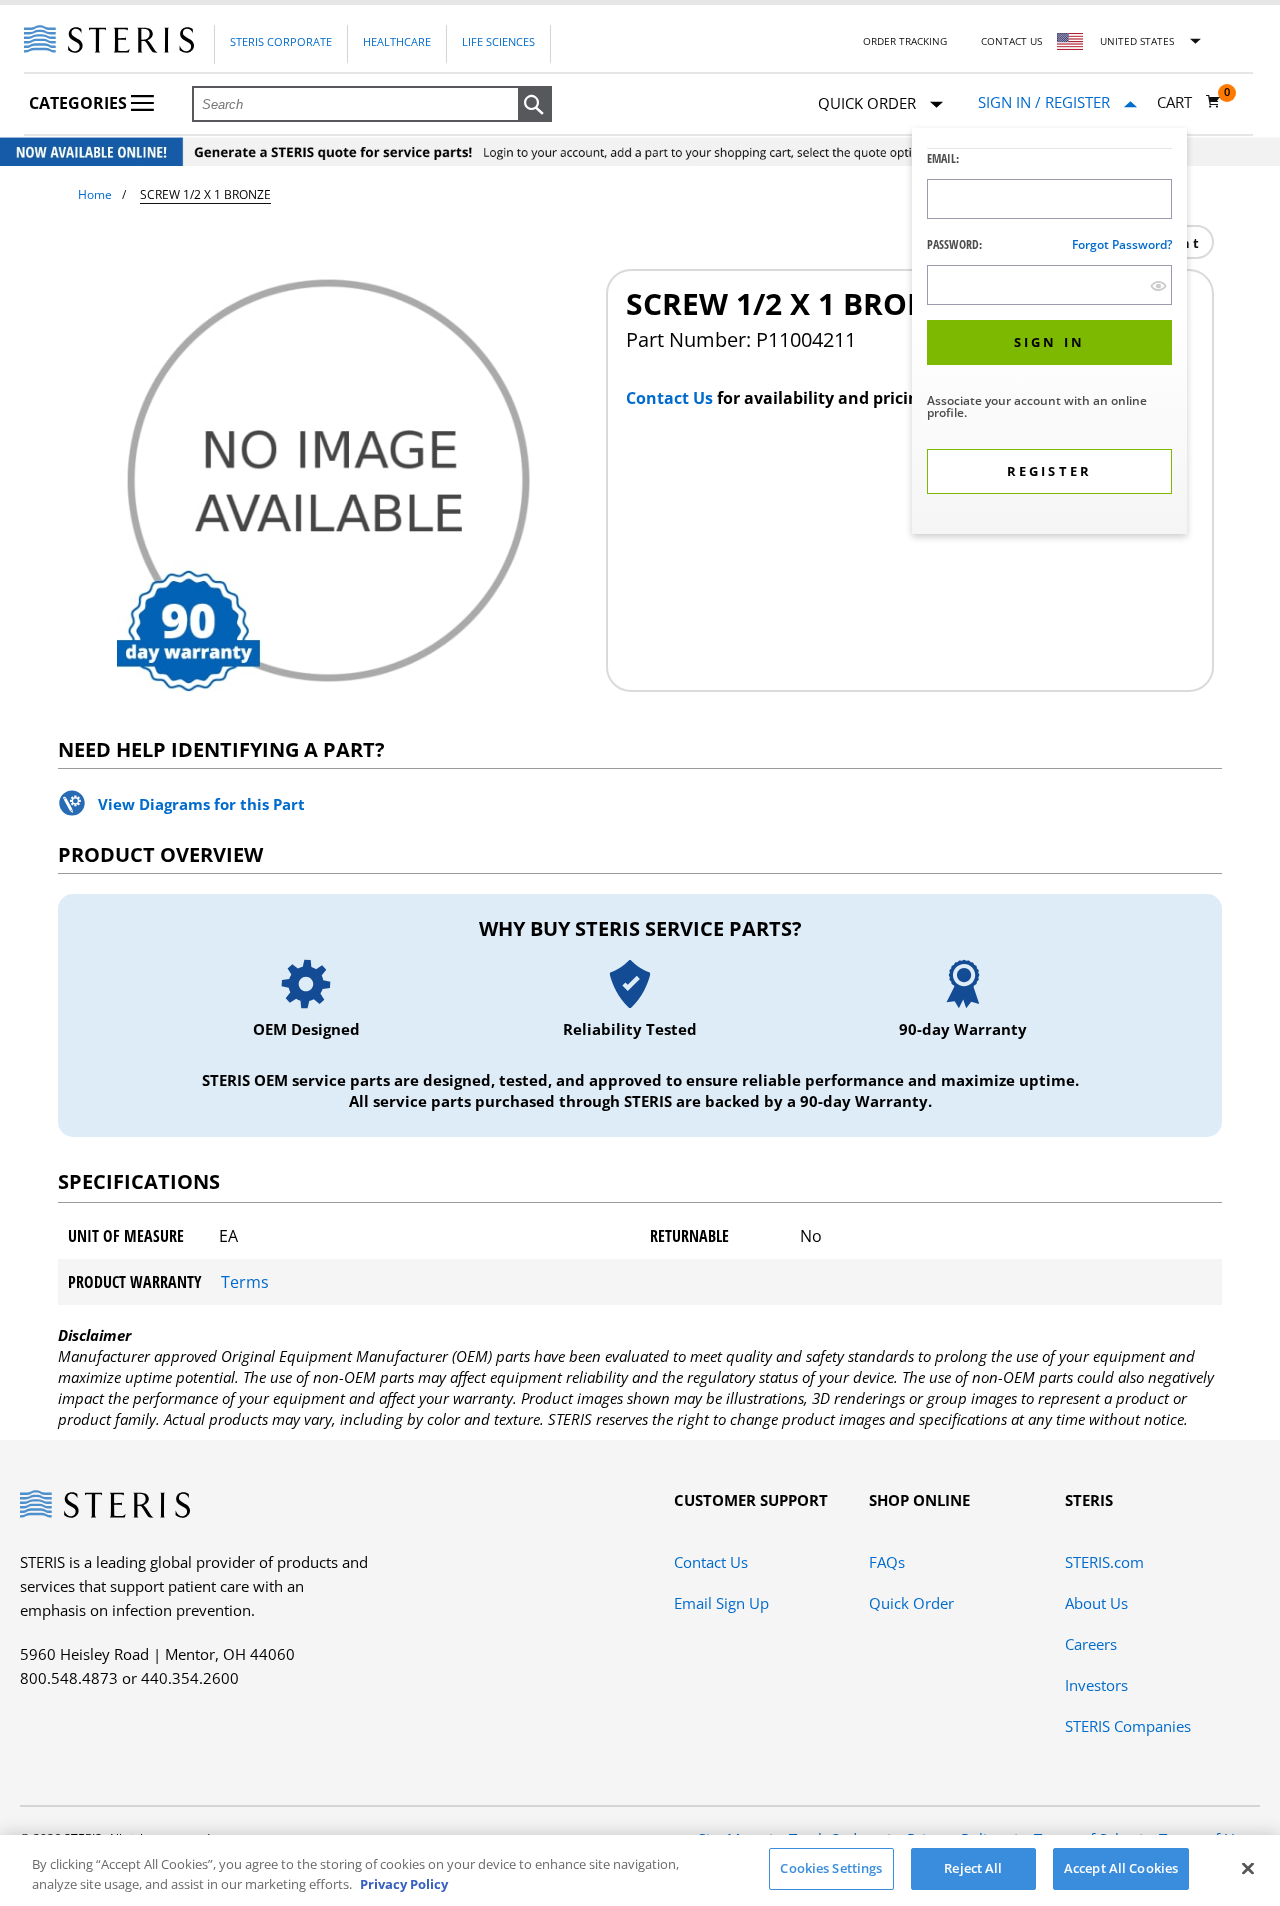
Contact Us (1011, 41)
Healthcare (397, 41)
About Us (1096, 1603)
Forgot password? (1122, 244)
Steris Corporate (281, 41)
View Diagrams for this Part (201, 804)
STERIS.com (1104, 1562)
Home (95, 194)
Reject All (973, 1868)
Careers (1091, 1644)
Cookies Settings (831, 1868)
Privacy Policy (404, 1884)
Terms (245, 1282)
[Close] (1248, 1868)
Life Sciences (498, 41)
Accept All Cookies (1121, 1868)
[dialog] (1049, 333)
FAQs (887, 1562)
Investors (1096, 1685)
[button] (535, 105)
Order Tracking (905, 41)
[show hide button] (1158, 285)
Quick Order (911, 1603)
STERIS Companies (1128, 1726)
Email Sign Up (721, 1603)
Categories (80, 103)
